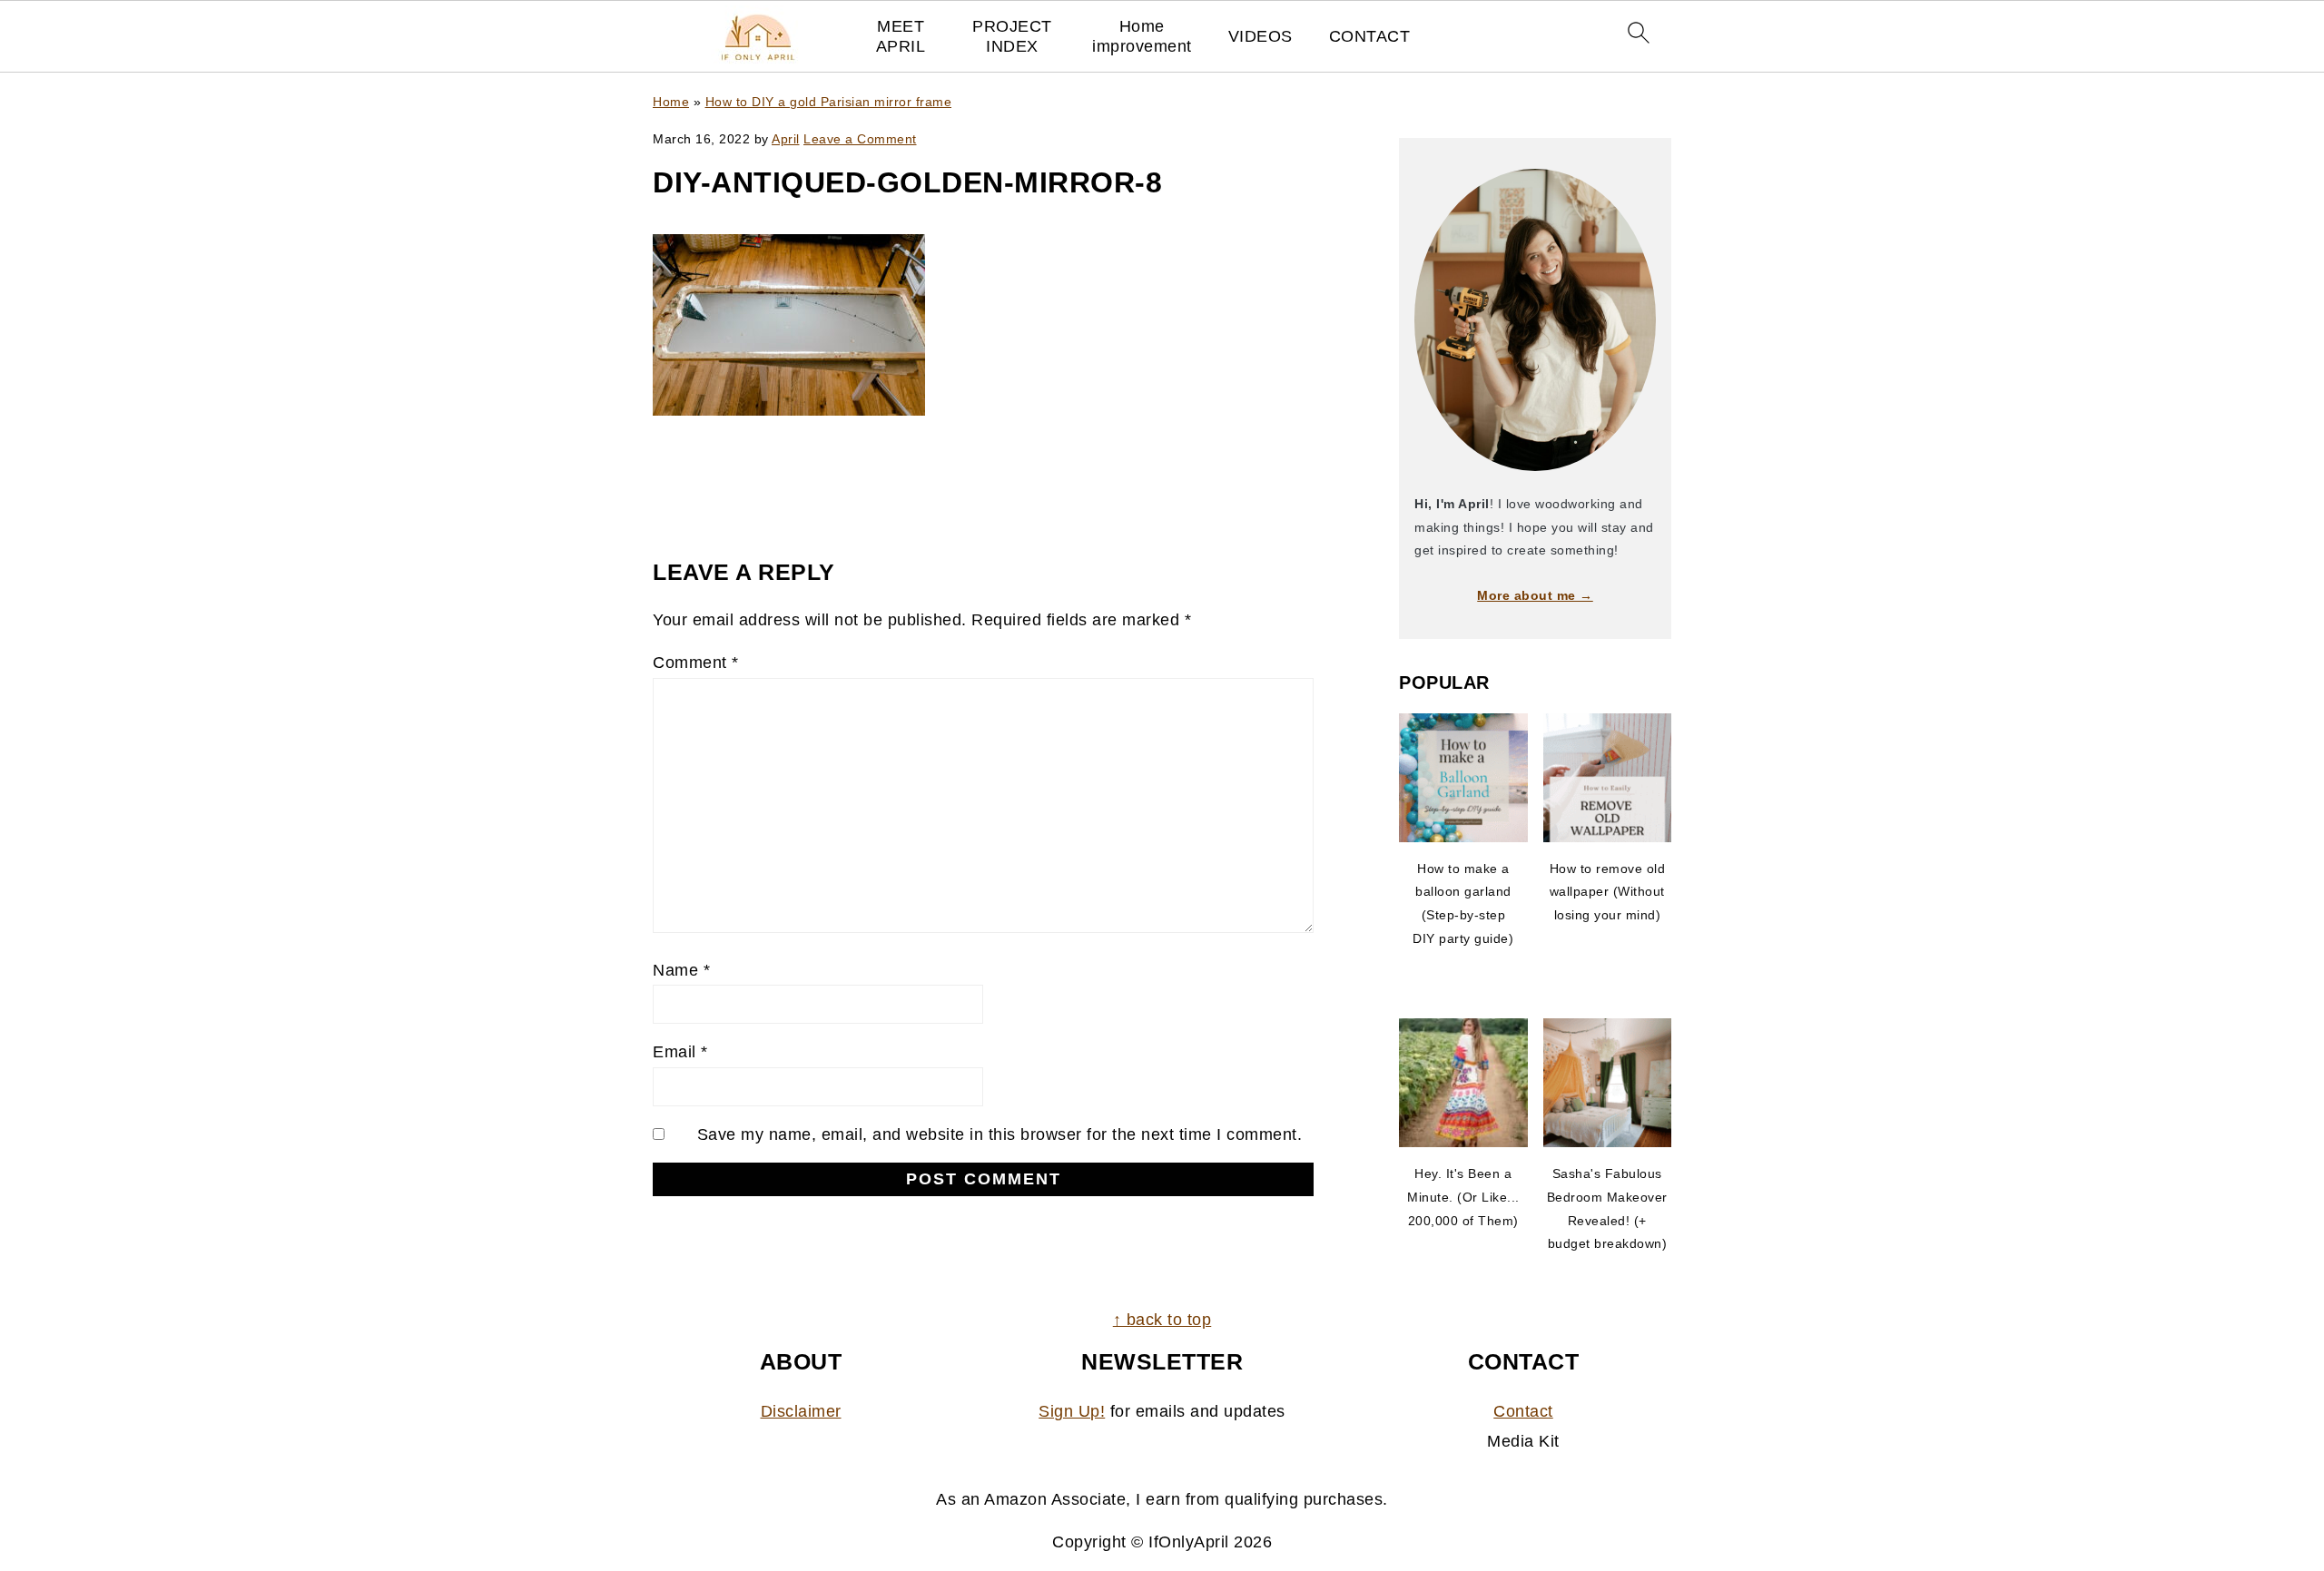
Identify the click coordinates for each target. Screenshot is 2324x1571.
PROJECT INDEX (1012, 36)
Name (681, 970)
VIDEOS (1260, 36)
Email (680, 1052)
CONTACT (1370, 36)
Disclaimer (801, 1411)
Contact (1523, 1411)
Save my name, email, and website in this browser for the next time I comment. (1000, 1134)
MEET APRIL (901, 36)
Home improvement (1142, 36)
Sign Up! (1072, 1411)
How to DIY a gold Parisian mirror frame (829, 102)
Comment (696, 663)
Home (671, 102)
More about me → (1535, 595)
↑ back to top (1162, 1320)
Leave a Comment (860, 139)
